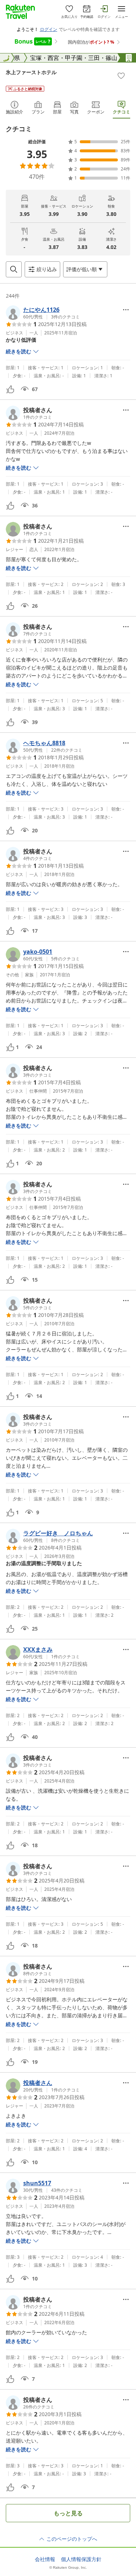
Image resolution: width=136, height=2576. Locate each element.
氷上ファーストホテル (31, 72)
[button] (43, 313)
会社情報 (45, 2559)
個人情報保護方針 (81, 2559)
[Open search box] (14, 269)
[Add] (121, 76)
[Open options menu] (126, 310)
